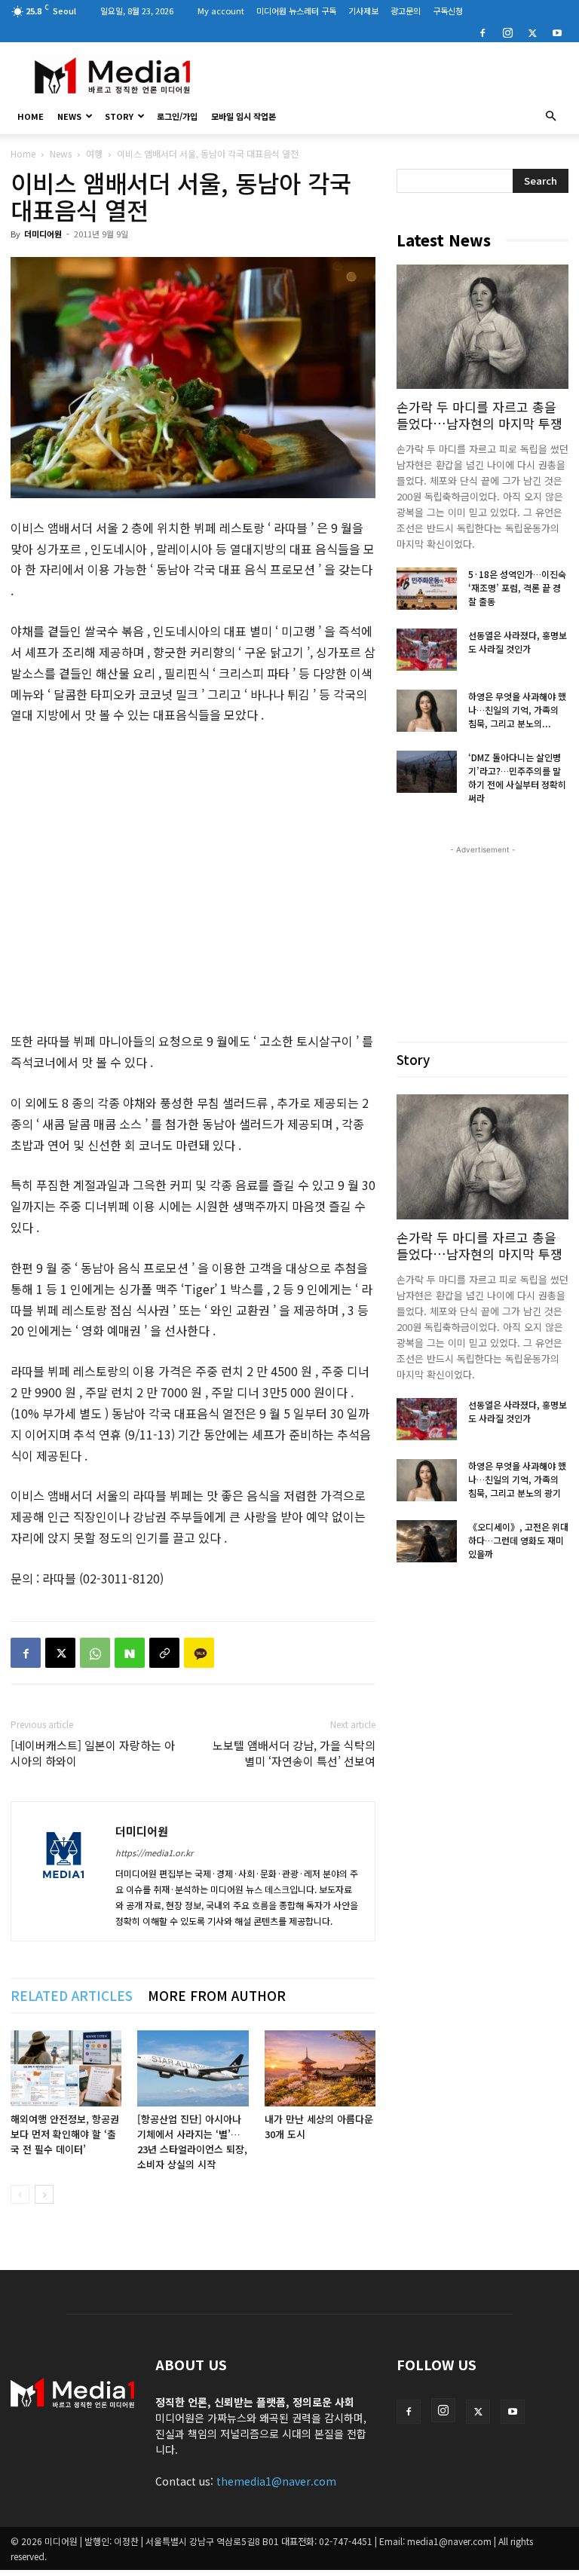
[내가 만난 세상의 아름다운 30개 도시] (320, 2068)
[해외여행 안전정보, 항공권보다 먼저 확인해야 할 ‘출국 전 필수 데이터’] (66, 2068)
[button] (550, 116)
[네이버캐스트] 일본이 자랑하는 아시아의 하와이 (93, 1753)
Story (119, 116)
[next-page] (44, 2194)
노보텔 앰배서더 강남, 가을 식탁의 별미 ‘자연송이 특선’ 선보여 (294, 1753)
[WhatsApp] (95, 1653)
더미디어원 (43, 234)
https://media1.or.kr (154, 1852)
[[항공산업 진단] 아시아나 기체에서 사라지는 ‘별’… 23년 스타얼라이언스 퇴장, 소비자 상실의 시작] (193, 2068)
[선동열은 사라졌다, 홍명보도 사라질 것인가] (427, 650)
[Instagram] (507, 32)
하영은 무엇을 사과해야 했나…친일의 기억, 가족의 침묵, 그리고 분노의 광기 (517, 1479)
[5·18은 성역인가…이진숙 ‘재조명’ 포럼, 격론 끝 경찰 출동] (427, 589)
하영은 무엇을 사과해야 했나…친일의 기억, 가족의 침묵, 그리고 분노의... (517, 710)
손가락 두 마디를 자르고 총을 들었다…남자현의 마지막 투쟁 (479, 415)
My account (221, 11)
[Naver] (130, 1653)
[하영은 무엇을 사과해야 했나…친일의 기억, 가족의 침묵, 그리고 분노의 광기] (427, 711)
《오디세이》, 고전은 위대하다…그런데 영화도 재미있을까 (518, 1540)
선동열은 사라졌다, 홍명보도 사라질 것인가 (518, 642)
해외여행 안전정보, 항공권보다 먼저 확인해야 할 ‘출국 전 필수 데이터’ (65, 2134)
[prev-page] (20, 2194)
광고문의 (406, 11)
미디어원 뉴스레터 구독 (296, 11)
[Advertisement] (391, 75)
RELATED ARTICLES (72, 1995)
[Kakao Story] (199, 1653)
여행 (94, 153)
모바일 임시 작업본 (244, 116)
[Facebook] (482, 32)
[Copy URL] (164, 1653)
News (69, 116)
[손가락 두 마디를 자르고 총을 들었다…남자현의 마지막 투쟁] (482, 327)
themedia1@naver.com (276, 2481)
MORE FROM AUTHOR (217, 1995)
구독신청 (448, 11)
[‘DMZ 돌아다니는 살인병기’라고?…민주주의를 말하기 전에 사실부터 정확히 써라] (427, 772)
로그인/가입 (177, 116)
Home (23, 153)
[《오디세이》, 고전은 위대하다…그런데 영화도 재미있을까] (427, 1541)
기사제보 (363, 11)
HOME (31, 116)
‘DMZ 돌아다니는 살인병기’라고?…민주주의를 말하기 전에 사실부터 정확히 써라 (517, 777)
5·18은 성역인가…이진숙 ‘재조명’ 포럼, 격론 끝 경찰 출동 (517, 587)
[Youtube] (557, 32)
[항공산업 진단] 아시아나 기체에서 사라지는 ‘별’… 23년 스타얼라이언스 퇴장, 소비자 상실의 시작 (192, 2142)
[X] (532, 32)
